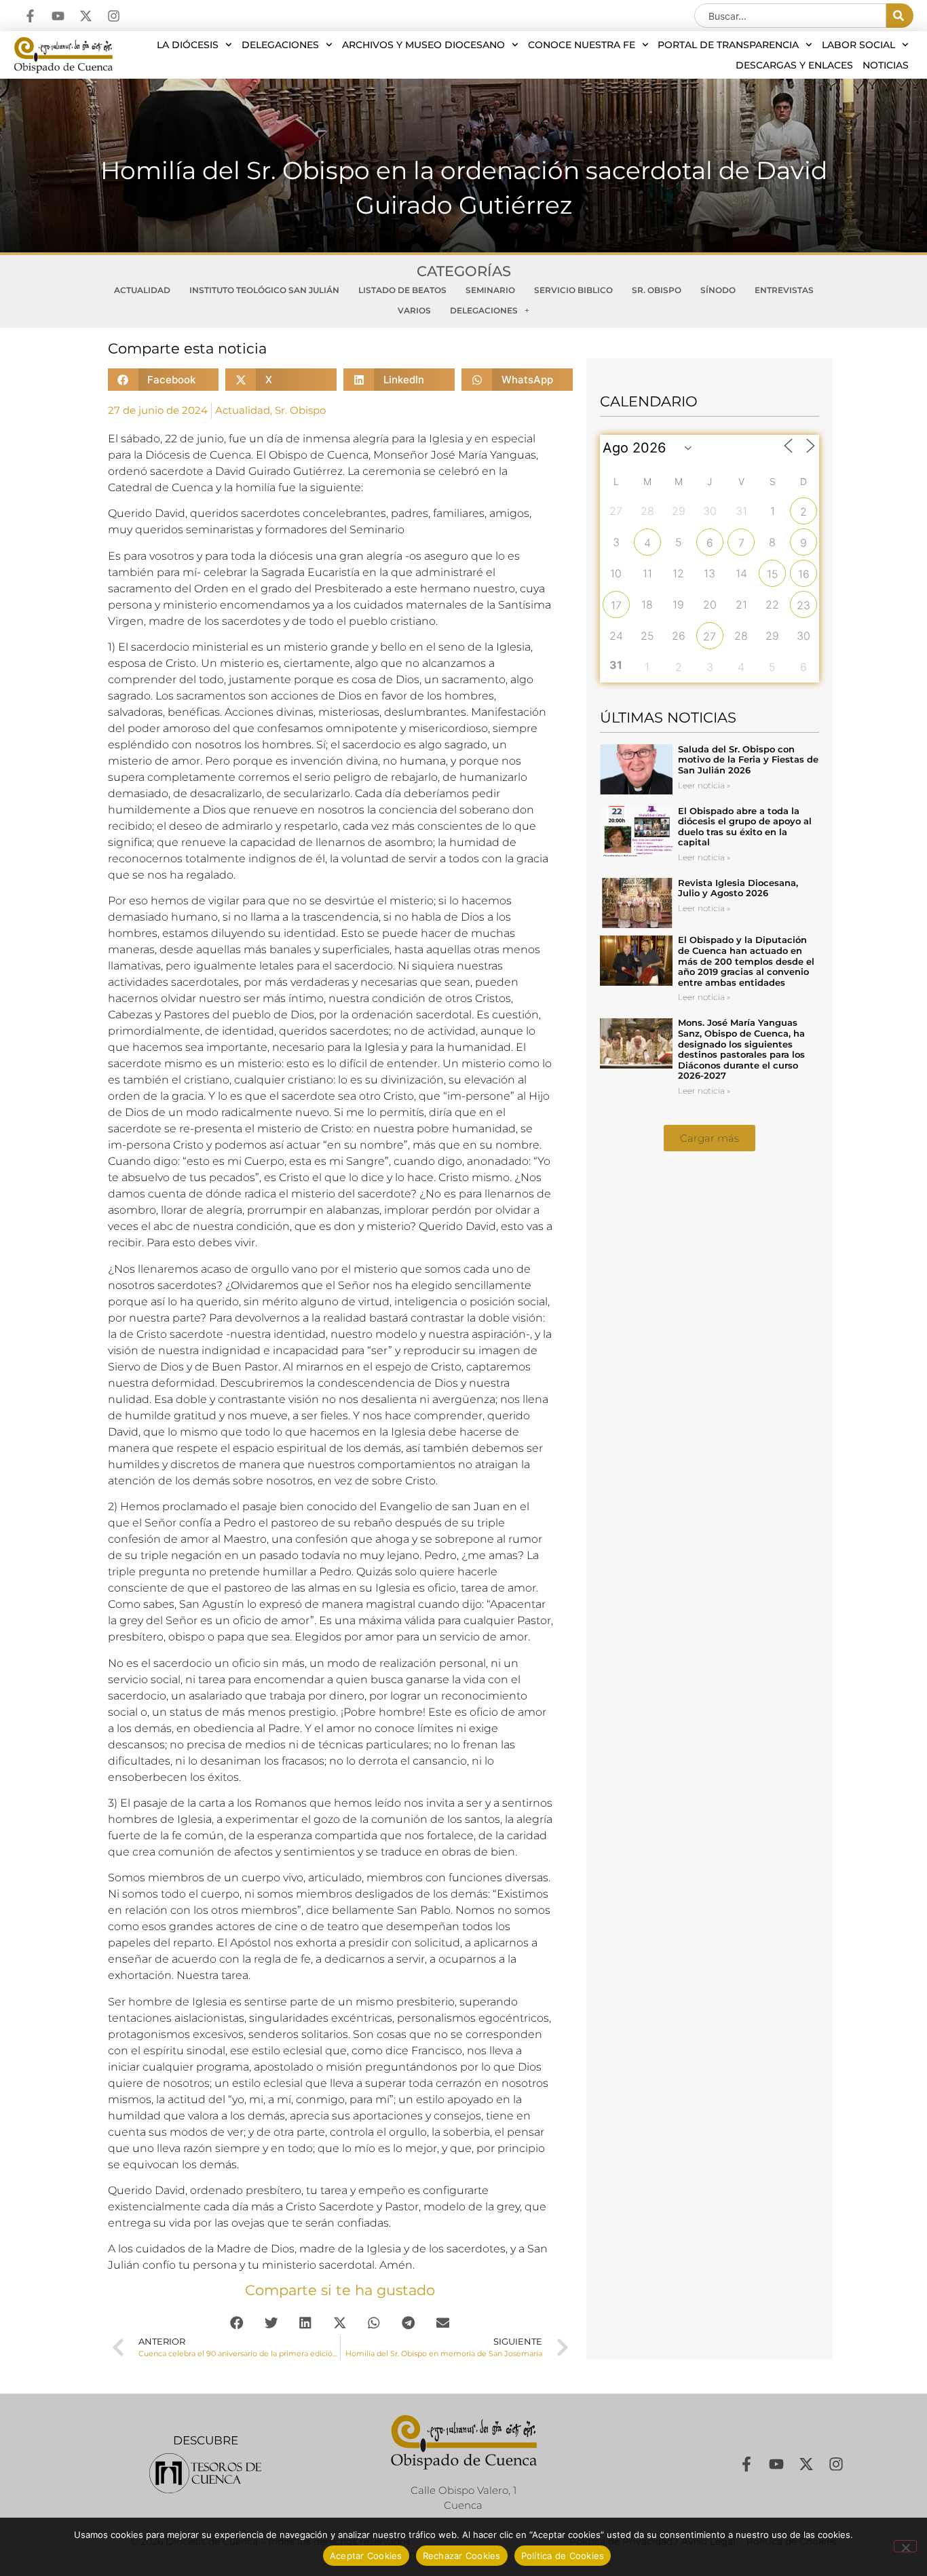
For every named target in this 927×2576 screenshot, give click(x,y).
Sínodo (718, 290)
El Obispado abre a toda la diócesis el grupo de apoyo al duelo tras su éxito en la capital (745, 827)
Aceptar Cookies (366, 2556)
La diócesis (188, 45)
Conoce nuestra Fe (582, 45)
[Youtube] (58, 16)
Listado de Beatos (402, 290)
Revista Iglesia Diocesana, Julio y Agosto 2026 (738, 888)
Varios (414, 310)
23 (803, 605)
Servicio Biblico (573, 290)
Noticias (886, 65)
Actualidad (142, 290)
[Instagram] (114, 16)
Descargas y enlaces (794, 65)
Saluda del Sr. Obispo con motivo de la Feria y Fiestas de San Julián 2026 (748, 760)
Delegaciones (280, 45)
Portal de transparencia (728, 45)
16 (804, 574)
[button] (164, 380)
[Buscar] (900, 16)
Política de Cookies (563, 2556)
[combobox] (790, 16)
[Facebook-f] (30, 16)
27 (710, 636)
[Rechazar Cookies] (905, 2546)
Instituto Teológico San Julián (264, 290)
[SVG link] (205, 2473)
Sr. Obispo (657, 290)
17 (616, 605)
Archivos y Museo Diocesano (423, 45)
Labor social (858, 45)
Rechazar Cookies (462, 2556)
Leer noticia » (704, 785)
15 (773, 574)
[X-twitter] (86, 16)
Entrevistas (784, 290)
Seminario (490, 290)
